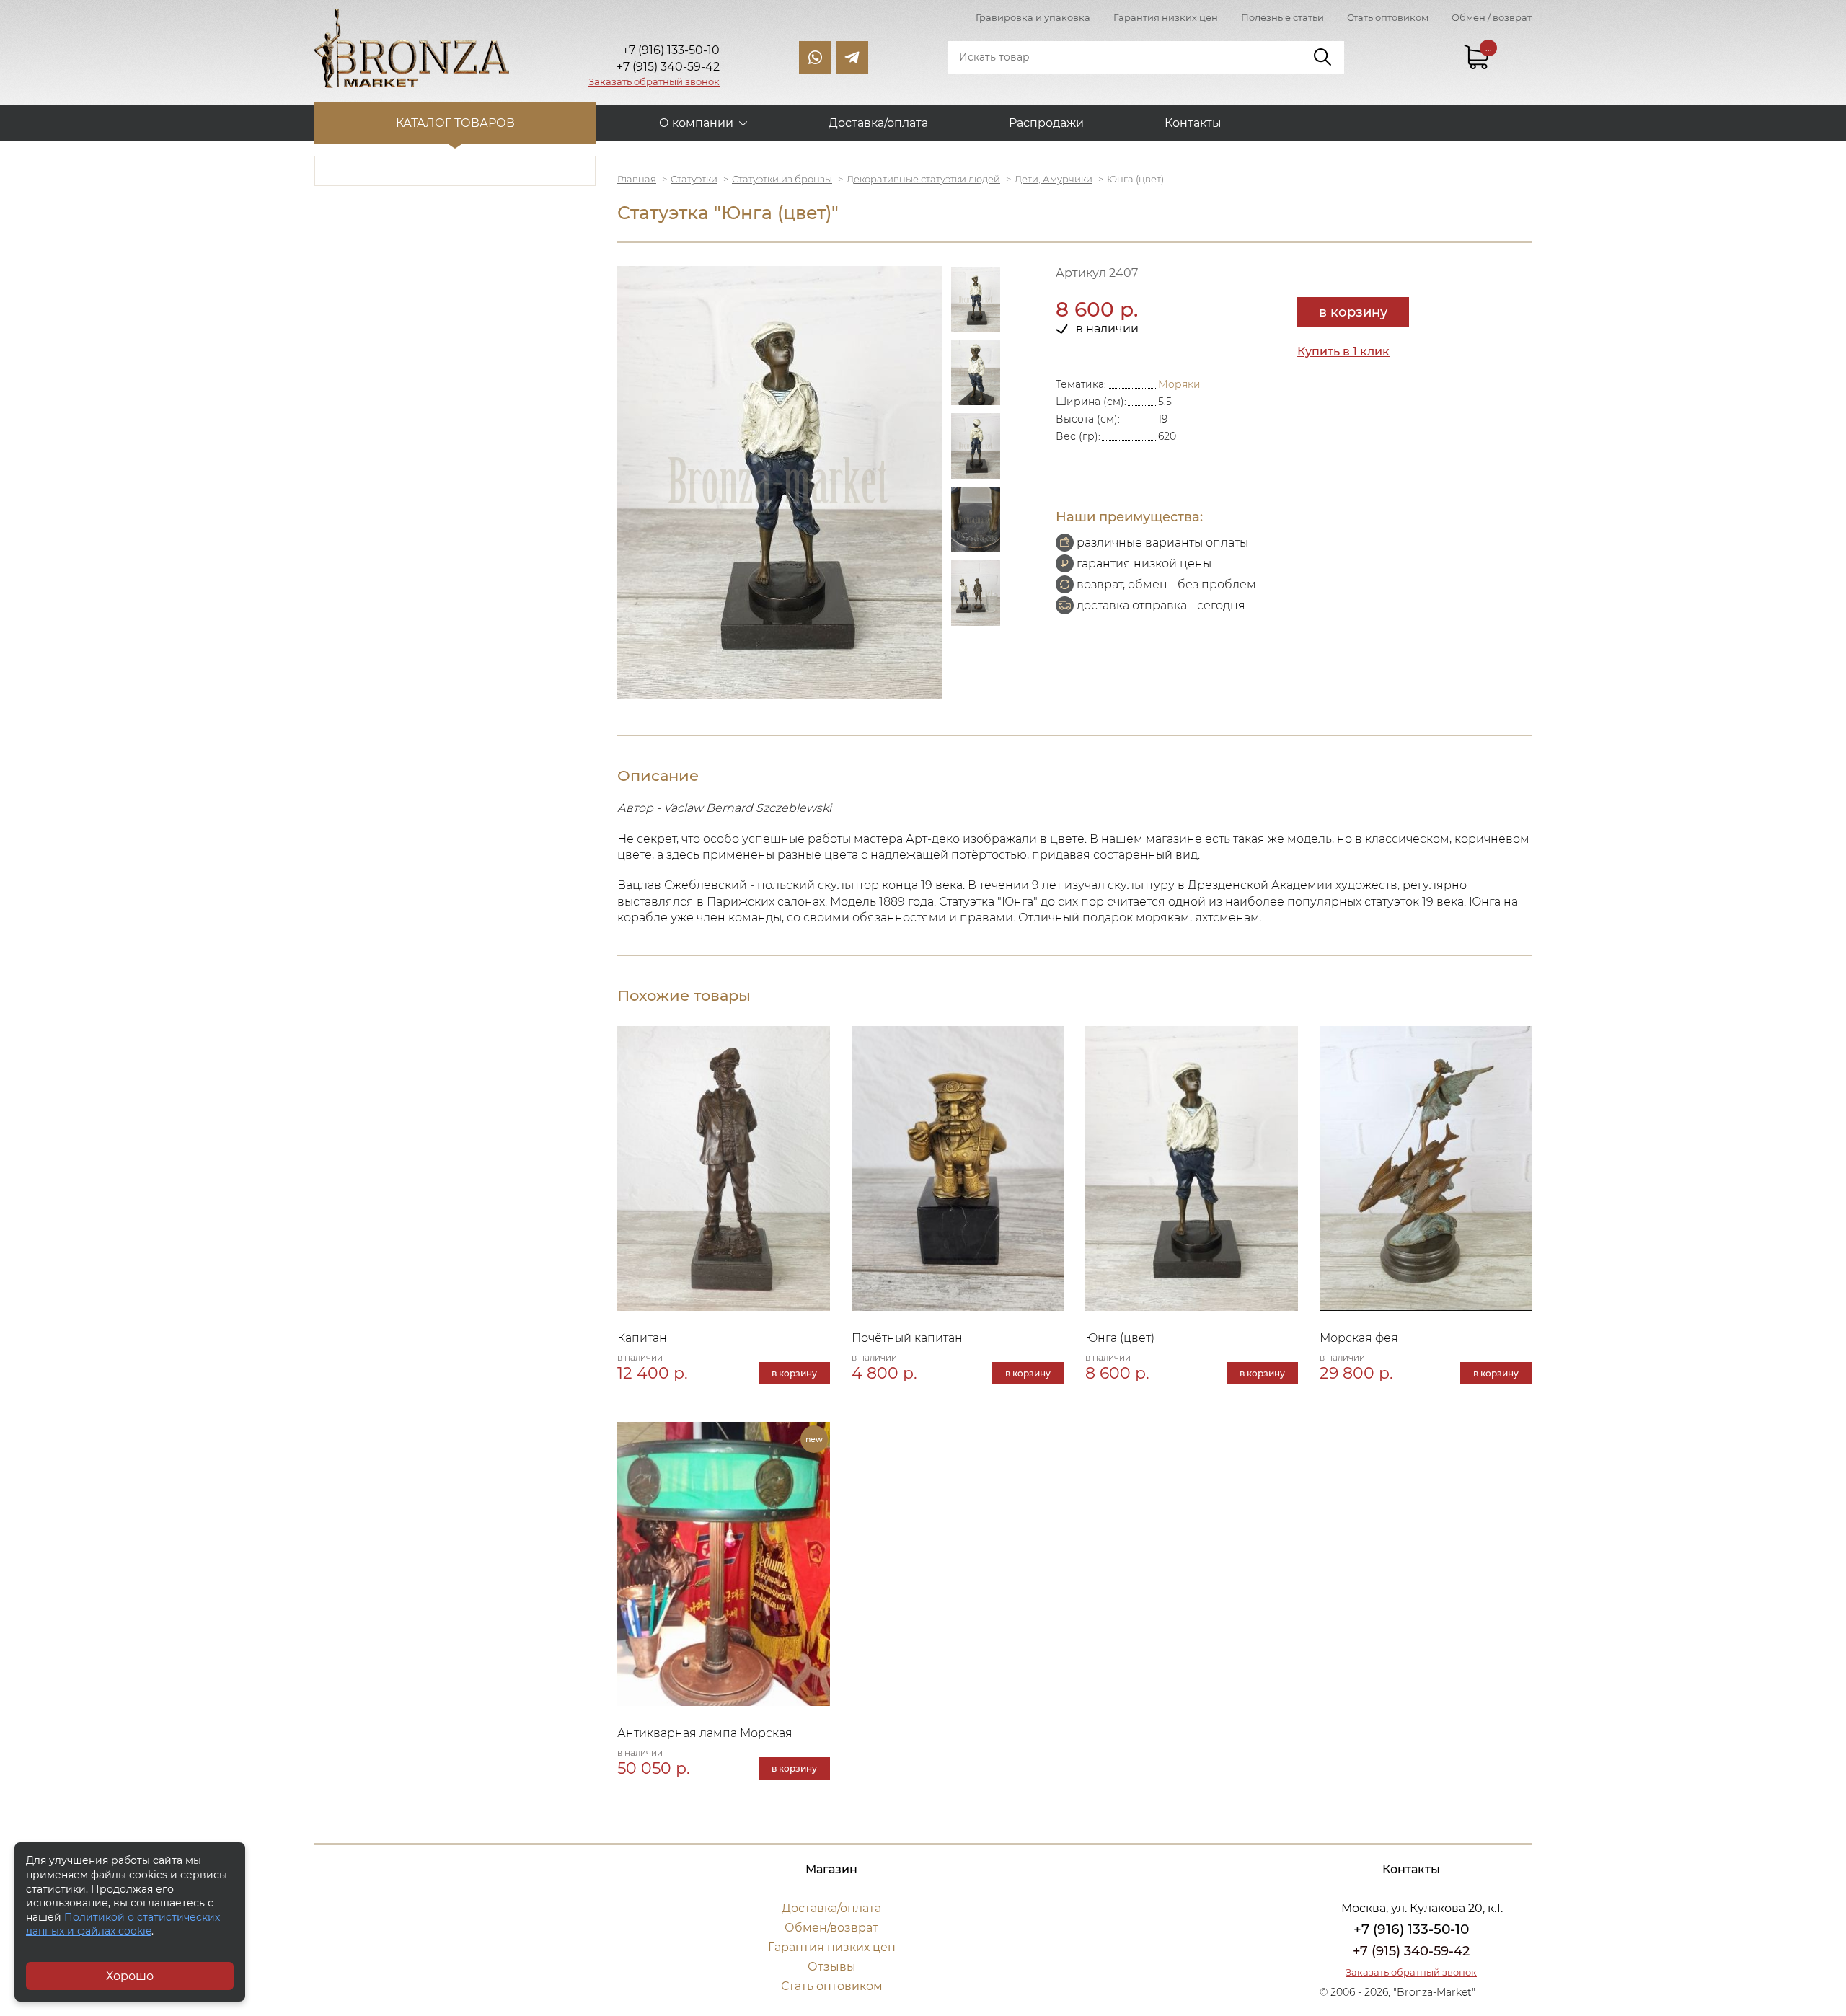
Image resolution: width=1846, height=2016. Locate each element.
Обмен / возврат (1492, 17)
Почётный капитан (907, 1338)
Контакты (1193, 123)
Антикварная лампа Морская (705, 1733)
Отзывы (832, 1967)
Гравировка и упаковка (1033, 17)
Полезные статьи (1282, 17)
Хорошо (130, 1976)
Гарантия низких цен (1166, 17)
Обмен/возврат (831, 1928)
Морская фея (1359, 1338)
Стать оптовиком (1388, 17)
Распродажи (1046, 123)
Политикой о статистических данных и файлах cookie (123, 1924)
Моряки (1179, 384)
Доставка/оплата (878, 123)
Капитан (642, 1338)
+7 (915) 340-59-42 (1411, 1951)
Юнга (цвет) (1120, 1338)
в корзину (1353, 312)
